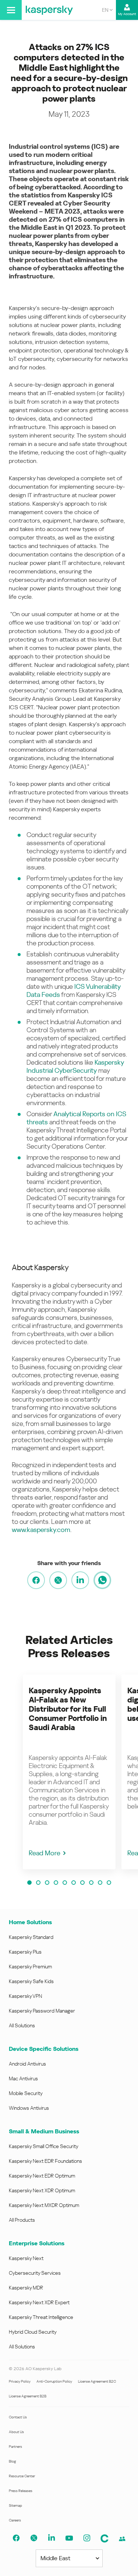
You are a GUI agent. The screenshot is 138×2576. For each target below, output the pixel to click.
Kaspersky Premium (30, 1967)
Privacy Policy (20, 2381)
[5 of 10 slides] (65, 1883)
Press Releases (21, 2491)
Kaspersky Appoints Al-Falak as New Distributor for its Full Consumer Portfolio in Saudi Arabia (68, 1709)
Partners (15, 2447)
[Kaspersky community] (105, 2538)
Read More (45, 1853)
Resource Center (22, 2476)
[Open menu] (11, 10)
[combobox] (107, 10)
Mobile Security (26, 2093)
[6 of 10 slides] (74, 1883)
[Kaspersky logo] (49, 10)
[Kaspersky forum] (122, 2539)
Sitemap (15, 2505)
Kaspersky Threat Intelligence (41, 2317)
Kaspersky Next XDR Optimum (42, 2190)
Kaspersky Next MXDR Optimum (44, 2205)
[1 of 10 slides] (29, 1883)
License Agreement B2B (28, 2396)
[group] (69, 1772)
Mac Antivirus (23, 2078)
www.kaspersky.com (41, 1530)
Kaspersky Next (26, 2258)
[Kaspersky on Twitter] (34, 2538)
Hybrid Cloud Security (33, 2332)
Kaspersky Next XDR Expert (39, 2302)
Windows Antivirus (29, 2108)
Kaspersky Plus (25, 1952)
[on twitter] (58, 1580)
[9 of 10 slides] (100, 1883)
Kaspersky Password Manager (42, 2011)
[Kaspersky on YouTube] (69, 2538)
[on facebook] (36, 1580)
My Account (127, 14)
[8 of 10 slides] (91, 1883)
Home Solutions (30, 1922)
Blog (13, 2461)
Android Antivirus (27, 2064)
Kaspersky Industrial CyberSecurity (75, 1066)
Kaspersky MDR (26, 2288)
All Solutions (22, 2025)
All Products (22, 2220)
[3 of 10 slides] (47, 1883)
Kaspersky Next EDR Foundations (45, 2161)
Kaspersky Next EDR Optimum (42, 2176)
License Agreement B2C (97, 2381)
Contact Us (18, 2417)
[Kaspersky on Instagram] (87, 2538)
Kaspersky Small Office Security (44, 2146)
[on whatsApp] (102, 1580)
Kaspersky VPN (25, 1996)
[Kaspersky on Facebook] (16, 2538)
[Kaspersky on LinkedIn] (52, 2538)
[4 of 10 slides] (56, 1883)
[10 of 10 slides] (109, 1883)
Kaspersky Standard (31, 1937)
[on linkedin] (80, 1580)
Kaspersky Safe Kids (31, 1981)
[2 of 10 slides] (38, 1883)
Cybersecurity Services (35, 2273)
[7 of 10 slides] (82, 1883)
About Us (16, 2432)
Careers (15, 2520)
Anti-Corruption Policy (54, 2381)
